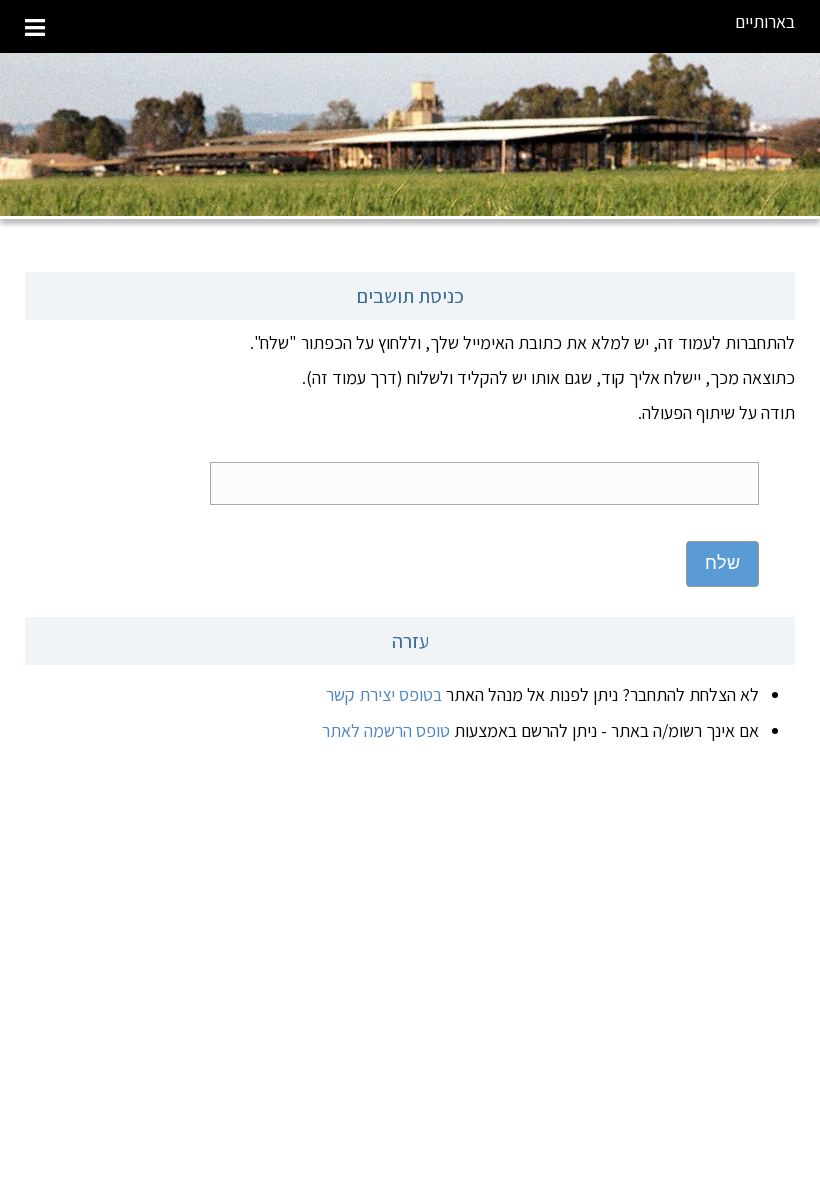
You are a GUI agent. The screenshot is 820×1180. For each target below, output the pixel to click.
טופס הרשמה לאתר (386, 730)
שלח (722, 563)
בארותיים (765, 21)
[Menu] (35, 26)
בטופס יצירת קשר (384, 694)
